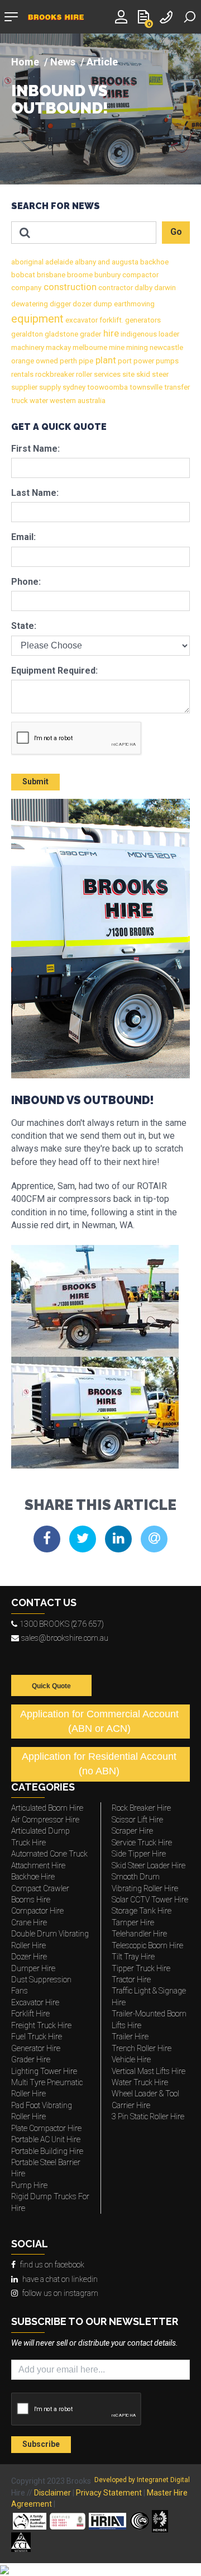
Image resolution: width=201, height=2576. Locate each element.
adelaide (58, 262)
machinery (28, 347)
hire (110, 333)
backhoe (154, 262)
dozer (81, 304)
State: (24, 626)
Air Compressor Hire (45, 1820)
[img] (100, 109)
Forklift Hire (30, 2014)
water (38, 401)
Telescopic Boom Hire (147, 1945)
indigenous (138, 334)
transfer (176, 387)
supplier (24, 387)
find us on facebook (52, 2265)
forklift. (111, 320)
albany (85, 262)
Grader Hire (31, 2059)
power (143, 361)
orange (23, 361)
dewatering (30, 304)
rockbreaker (54, 374)
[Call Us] (167, 16)
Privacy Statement (109, 2493)
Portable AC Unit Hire (46, 2139)
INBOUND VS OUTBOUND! (60, 100)
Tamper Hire (133, 1922)
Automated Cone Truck (49, 1854)
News (63, 62)
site (128, 374)
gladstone (61, 334)
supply (49, 387)
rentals (22, 374)
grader (90, 334)
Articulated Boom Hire (47, 1808)
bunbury (107, 275)
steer (159, 374)
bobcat (23, 275)
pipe (85, 361)
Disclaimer (52, 2493)
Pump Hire (29, 2185)
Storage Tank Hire (142, 1911)
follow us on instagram (60, 2293)
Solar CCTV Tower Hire (150, 1900)
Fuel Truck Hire (37, 2037)
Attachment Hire (38, 1865)
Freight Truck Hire (41, 2025)
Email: (23, 537)
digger (59, 304)
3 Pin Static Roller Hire (148, 2116)
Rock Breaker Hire (141, 1808)
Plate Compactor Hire (46, 2128)
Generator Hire (36, 2048)
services (106, 374)
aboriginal (27, 262)
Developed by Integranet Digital (142, 2480)
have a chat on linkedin (60, 2279)
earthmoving (133, 304)
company (26, 288)
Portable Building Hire (47, 2151)
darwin (164, 288)
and (103, 262)
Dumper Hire (33, 1968)
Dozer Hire (29, 1957)
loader (168, 334)
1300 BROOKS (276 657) (62, 1624)
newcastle (166, 347)
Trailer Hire (130, 2037)
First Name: (35, 449)
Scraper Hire (132, 1831)
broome (79, 275)
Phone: (26, 582)
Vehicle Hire (131, 2059)
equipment (37, 319)
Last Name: (35, 493)
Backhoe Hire (33, 1877)
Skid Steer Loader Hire (149, 1865)
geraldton (27, 334)
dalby (143, 288)
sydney (73, 387)
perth (68, 361)
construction (69, 287)
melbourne (89, 347)
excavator (81, 320)
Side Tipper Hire (139, 1854)
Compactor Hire (37, 1911)
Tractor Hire (131, 1980)
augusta (124, 262)
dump (102, 304)
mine (116, 347)
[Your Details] (123, 16)
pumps (166, 361)
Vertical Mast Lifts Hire (149, 2071)
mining (136, 347)
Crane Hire (29, 1922)
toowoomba (107, 387)
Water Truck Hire (140, 2082)
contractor (115, 288)
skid (142, 374)
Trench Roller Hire (142, 2048)
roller (83, 374)
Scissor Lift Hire (137, 1820)
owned (46, 361)
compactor (140, 275)
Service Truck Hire (142, 1843)
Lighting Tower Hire (44, 2071)
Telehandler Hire (139, 1934)
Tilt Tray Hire (133, 1957)
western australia (77, 401)
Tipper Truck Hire (141, 1968)
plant (105, 360)
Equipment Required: (54, 671)
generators (142, 320)
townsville (145, 387)
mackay (58, 347)
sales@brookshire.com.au (65, 1638)
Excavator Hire (35, 2002)
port (124, 361)
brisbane (50, 275)
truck (20, 401)
